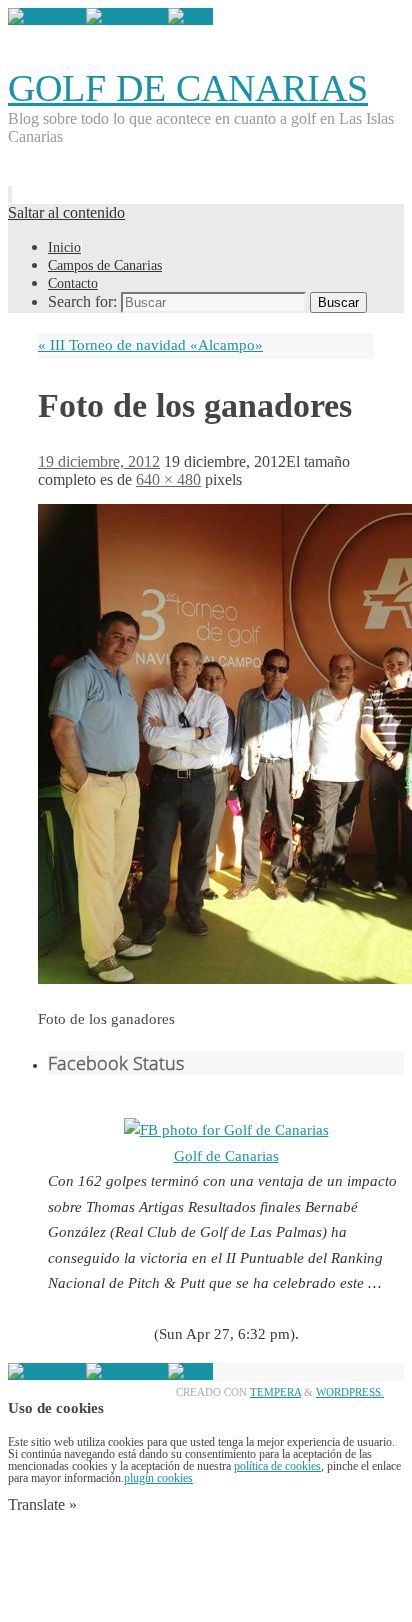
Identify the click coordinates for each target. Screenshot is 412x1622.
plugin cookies (158, 1478)
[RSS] (190, 16)
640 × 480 (168, 479)
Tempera (275, 1392)
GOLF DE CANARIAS (188, 88)
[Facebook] (127, 16)
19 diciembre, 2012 (99, 461)
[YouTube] (47, 16)
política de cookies (277, 1466)
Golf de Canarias (226, 1156)
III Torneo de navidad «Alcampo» (150, 345)
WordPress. (350, 1392)
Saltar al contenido (66, 212)
